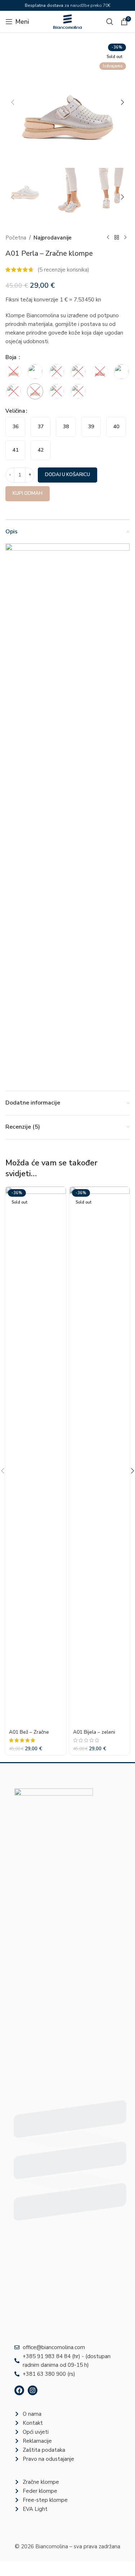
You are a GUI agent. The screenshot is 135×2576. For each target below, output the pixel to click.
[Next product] (125, 238)
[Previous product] (108, 238)
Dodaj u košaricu (67, 475)
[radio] (15, 427)
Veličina (15, 411)
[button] (13, 102)
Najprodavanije (53, 238)
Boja (12, 357)
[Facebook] (19, 2390)
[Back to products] (117, 238)
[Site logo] (68, 21)
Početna (16, 238)
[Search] (110, 22)
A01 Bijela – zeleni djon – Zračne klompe (97, 1735)
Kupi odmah (28, 493)
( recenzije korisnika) (63, 270)
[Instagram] (33, 2390)
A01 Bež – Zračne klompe (29, 1735)
